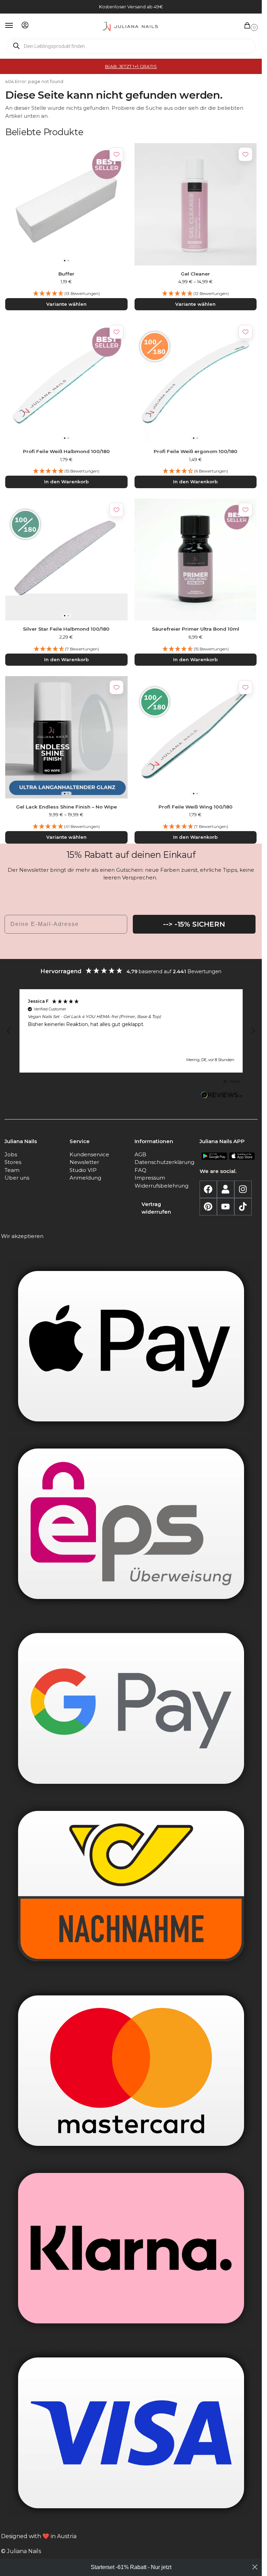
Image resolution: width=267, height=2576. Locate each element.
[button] (249, 26)
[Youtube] (226, 1207)
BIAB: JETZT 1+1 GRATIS (131, 66)
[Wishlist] (116, 154)
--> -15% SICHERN (194, 924)
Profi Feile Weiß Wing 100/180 (196, 807)
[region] (131, 1031)
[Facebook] (208, 1189)
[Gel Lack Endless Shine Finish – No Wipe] (66, 737)
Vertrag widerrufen (156, 1208)
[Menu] (16, 26)
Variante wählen (66, 304)
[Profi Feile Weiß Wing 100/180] (196, 737)
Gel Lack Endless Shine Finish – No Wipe (66, 807)
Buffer (66, 274)
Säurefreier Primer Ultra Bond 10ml (196, 629)
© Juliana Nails (21, 2551)
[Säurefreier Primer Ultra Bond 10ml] (196, 560)
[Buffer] (66, 204)
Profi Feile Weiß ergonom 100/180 (196, 451)
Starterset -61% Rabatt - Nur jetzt (131, 2567)
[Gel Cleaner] (196, 204)
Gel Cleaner (195, 274)
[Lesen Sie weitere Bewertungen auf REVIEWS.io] (222, 1096)
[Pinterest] (208, 1207)
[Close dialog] (255, 2567)
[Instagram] (243, 1189)
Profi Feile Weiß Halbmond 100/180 (66, 451)
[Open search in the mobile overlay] (131, 46)
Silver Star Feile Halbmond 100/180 (66, 629)
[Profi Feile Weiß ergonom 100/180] (196, 382)
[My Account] (25, 26)
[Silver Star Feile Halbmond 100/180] (66, 560)
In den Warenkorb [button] (66, 482)
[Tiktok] (243, 1207)
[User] (226, 1189)
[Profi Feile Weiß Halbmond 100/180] (66, 382)
